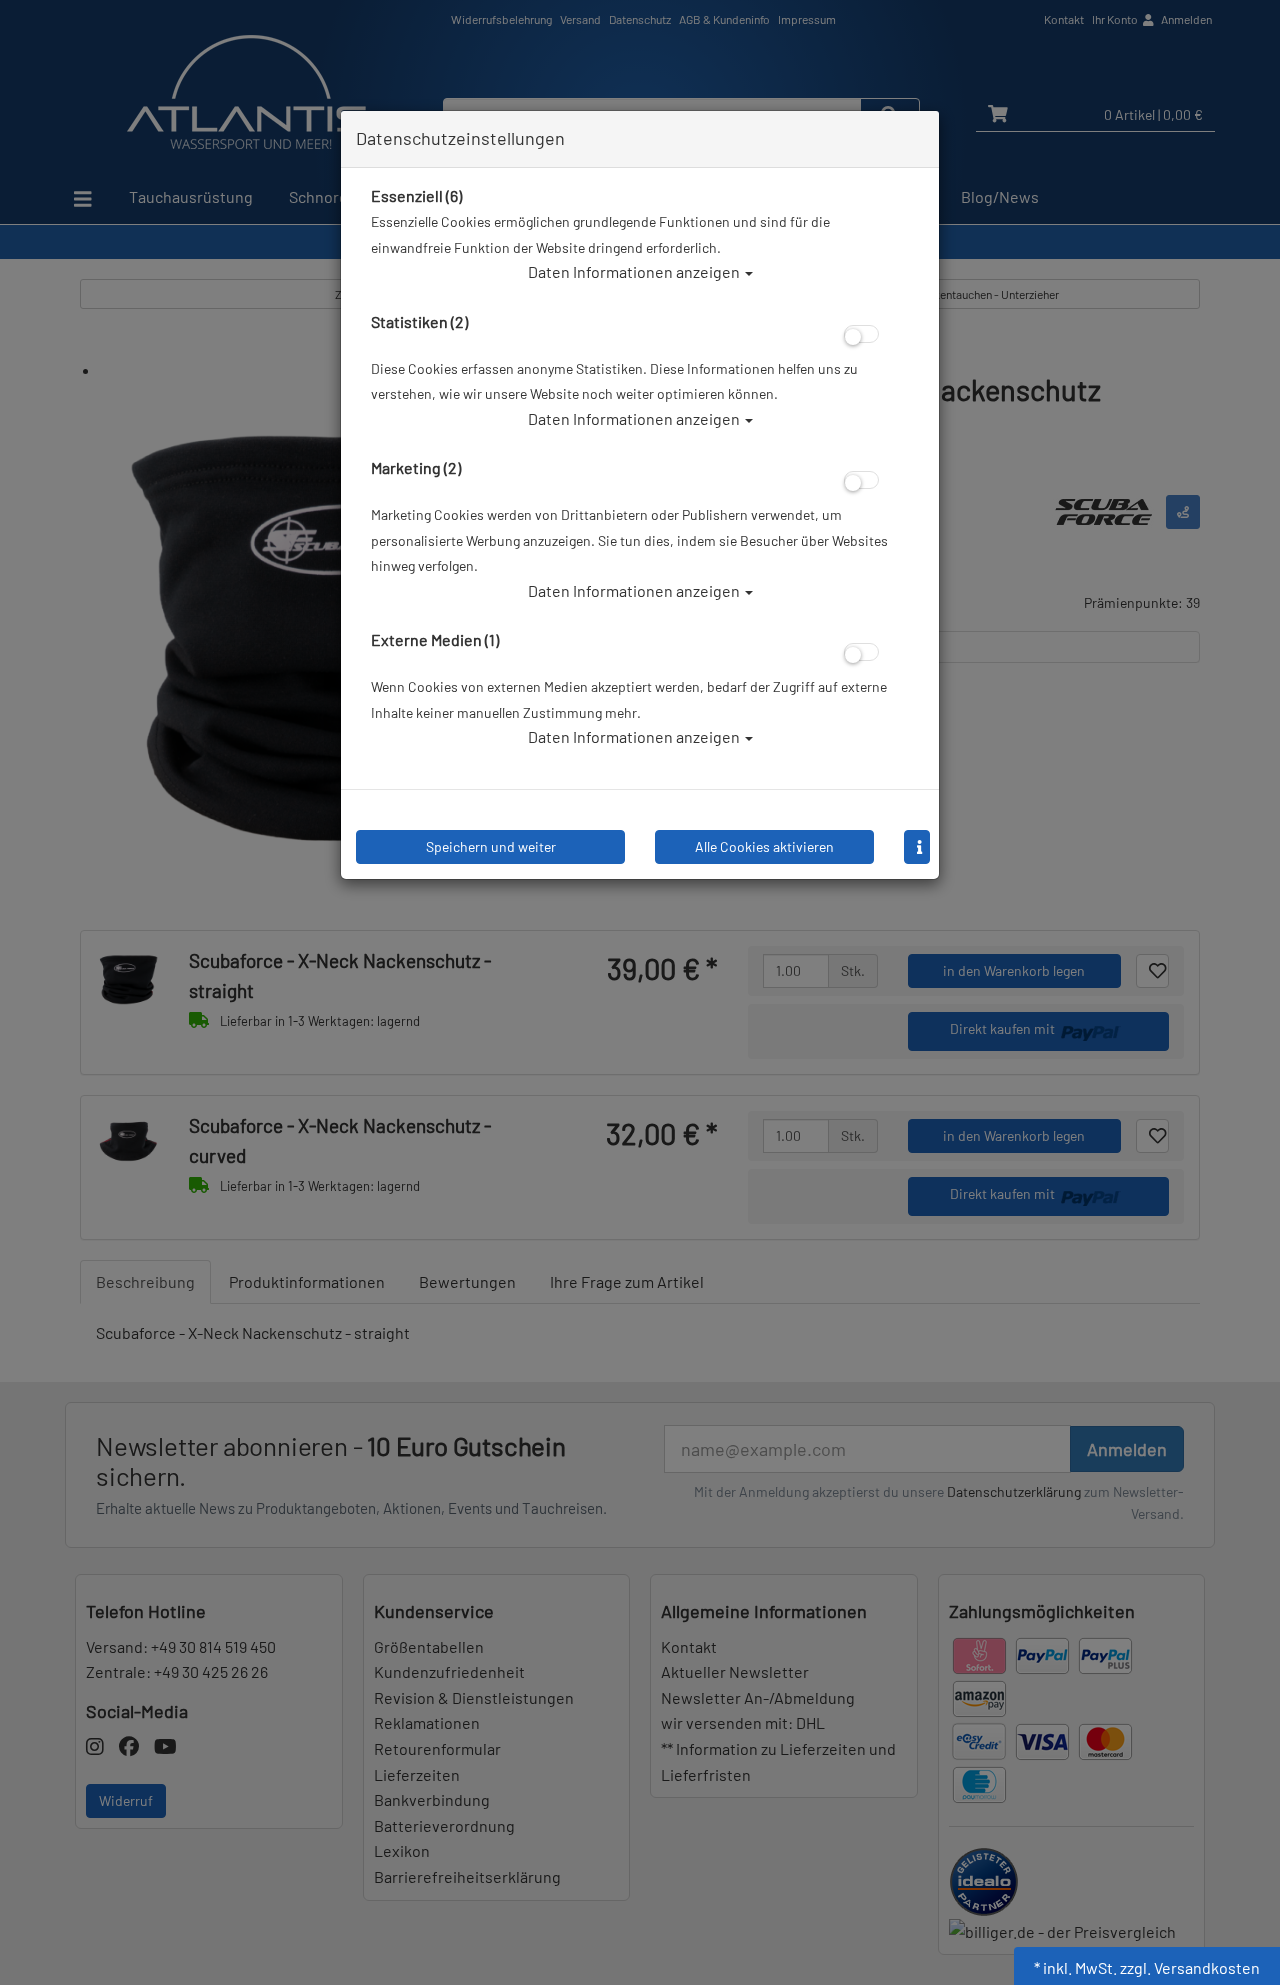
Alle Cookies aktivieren (764, 846)
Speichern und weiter (491, 846)
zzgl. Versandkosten (1190, 1967)
